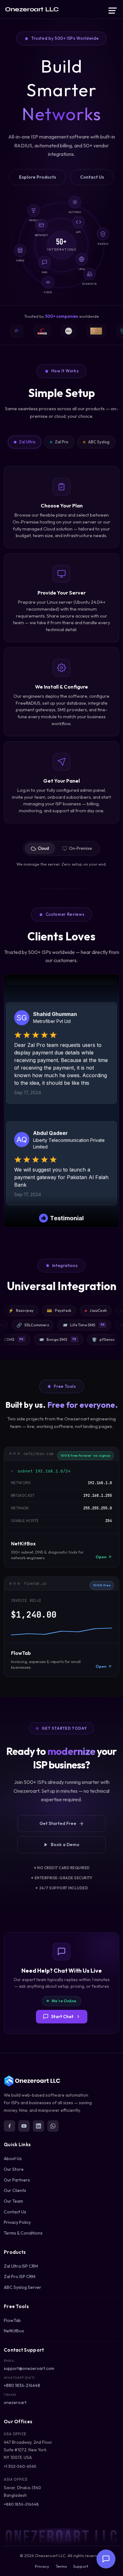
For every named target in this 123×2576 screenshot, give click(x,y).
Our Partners (17, 2180)
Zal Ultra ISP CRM (21, 2266)
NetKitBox (14, 2331)
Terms (61, 2566)
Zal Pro (62, 442)
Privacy (42, 2566)
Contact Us (92, 177)
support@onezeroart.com (29, 2368)
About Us (13, 2159)
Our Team (13, 2201)
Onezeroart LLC (32, 9)
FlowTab (12, 2320)
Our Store (14, 2169)
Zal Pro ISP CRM (20, 2277)
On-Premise (81, 848)
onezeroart (15, 2402)
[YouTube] (24, 2126)
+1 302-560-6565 (20, 2466)
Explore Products (38, 177)
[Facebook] (9, 2126)
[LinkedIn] (38, 2126)
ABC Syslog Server (23, 2287)
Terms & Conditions (23, 2233)
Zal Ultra (27, 442)
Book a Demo (65, 1845)
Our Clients (15, 2190)
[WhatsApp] (53, 2126)
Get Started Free (58, 1823)
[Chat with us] (106, 2559)
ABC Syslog (99, 442)
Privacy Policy (17, 2222)
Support (81, 2566)
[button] (113, 10)
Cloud (43, 848)
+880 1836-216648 (22, 2385)
